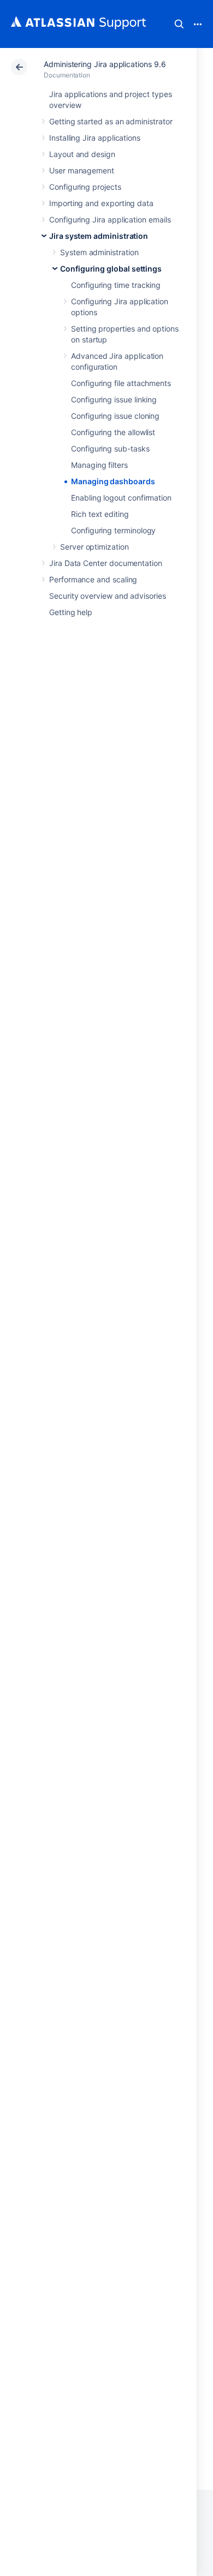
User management (82, 170)
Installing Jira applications (95, 138)
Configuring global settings (111, 269)
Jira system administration (99, 236)
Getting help (71, 612)
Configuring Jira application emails (110, 219)
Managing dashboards (113, 481)
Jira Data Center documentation (106, 563)
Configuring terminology (113, 530)
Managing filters (99, 465)
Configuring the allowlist (113, 432)
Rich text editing (100, 514)
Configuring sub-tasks (110, 449)
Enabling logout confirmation (121, 498)
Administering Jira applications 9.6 (105, 64)
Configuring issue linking (114, 399)
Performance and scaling (93, 579)
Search (179, 24)
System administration (99, 252)
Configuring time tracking (116, 285)
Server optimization (94, 547)
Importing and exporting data (101, 203)
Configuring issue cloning (115, 416)
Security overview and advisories (108, 596)
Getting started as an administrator (111, 121)
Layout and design (82, 154)
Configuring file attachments (121, 383)
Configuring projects (85, 187)
